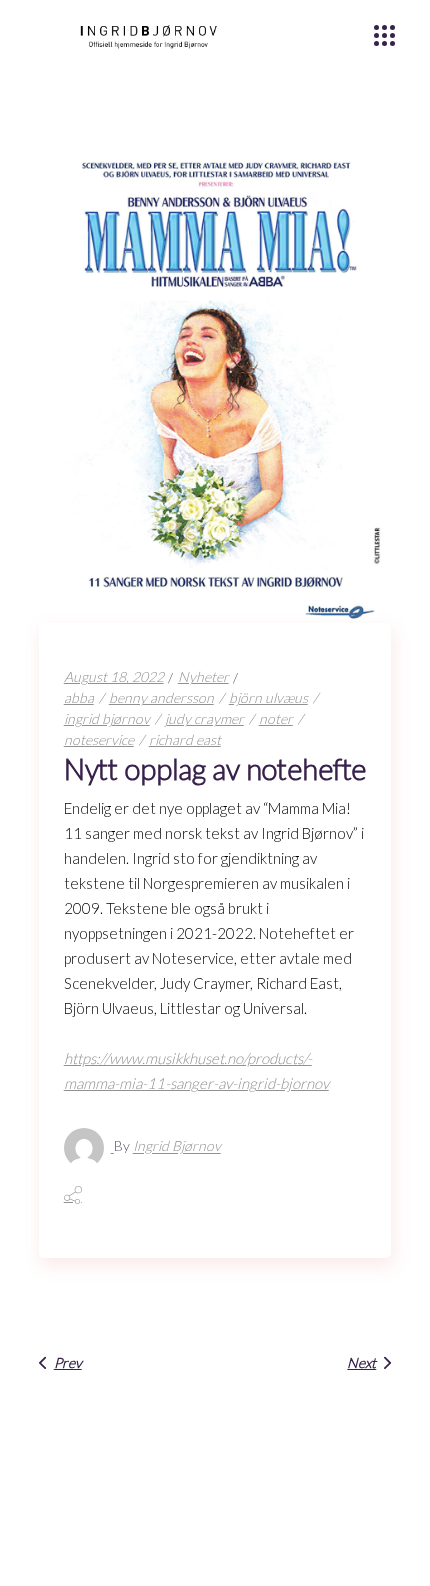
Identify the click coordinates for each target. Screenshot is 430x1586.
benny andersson (161, 697)
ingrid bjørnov (107, 718)
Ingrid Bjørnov (177, 1146)
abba (79, 697)
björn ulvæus (268, 697)
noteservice (99, 739)
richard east (185, 739)
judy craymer (204, 718)
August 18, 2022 (114, 676)
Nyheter (203, 676)
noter (276, 718)
